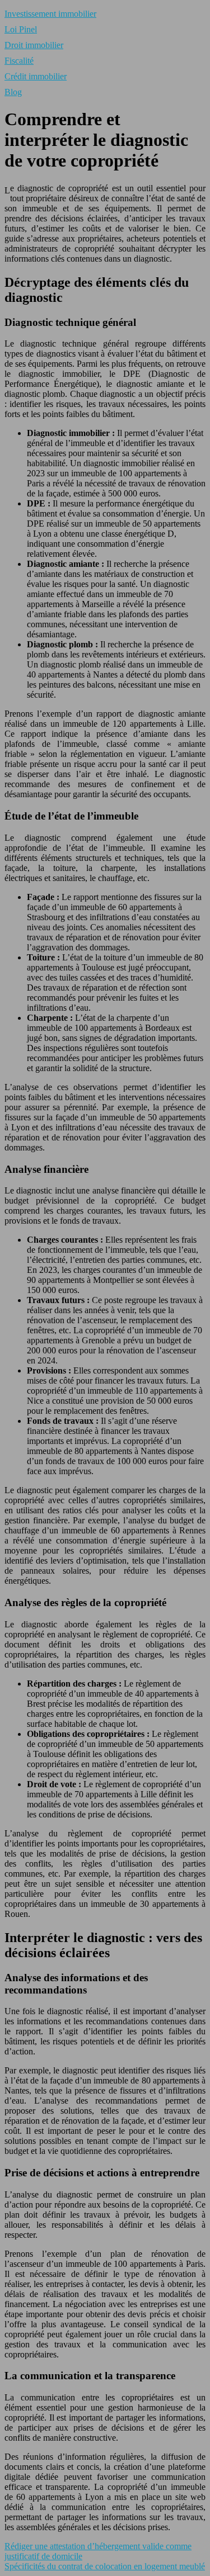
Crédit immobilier (36, 76)
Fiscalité (19, 61)
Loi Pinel (21, 29)
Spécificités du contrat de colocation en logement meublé (105, 2566)
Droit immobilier (34, 45)
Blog (13, 92)
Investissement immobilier (50, 14)
